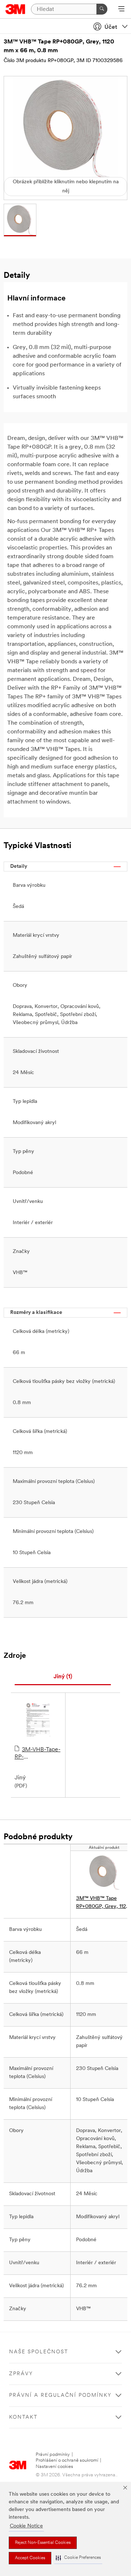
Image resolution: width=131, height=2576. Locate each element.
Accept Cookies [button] (30, 2558)
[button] (78, 2558)
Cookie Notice (26, 2526)
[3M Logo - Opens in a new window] (15, 9)
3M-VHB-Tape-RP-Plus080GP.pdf (37, 1754)
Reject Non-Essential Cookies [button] (43, 2543)
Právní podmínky (53, 2455)
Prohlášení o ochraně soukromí (67, 2460)
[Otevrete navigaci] (121, 9)
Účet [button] (111, 27)
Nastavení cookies (54, 2467)
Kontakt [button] (23, 2417)
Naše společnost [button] (39, 2352)
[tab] (63, 1677)
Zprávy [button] (21, 2374)
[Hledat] (102, 9)
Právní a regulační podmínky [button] (60, 2395)
